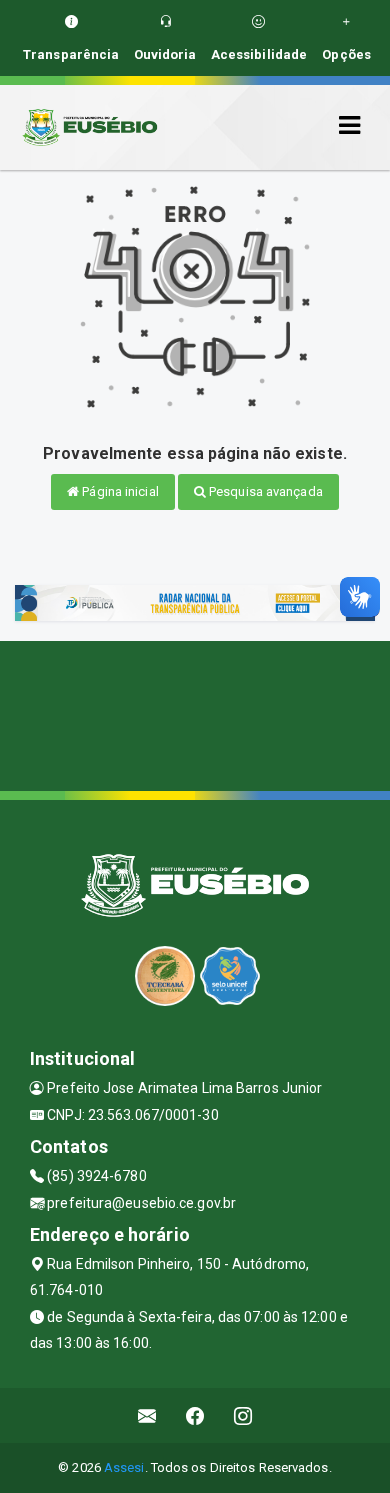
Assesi (124, 1467)
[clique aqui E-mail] (147, 1415)
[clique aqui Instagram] (243, 1415)
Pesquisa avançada (264, 491)
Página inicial (119, 491)
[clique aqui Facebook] (195, 1415)
